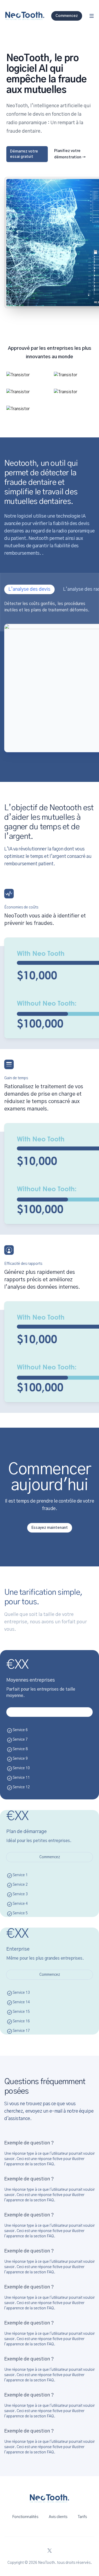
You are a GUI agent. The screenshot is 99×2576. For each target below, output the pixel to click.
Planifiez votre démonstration (70, 154)
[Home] (25, 16)
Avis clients (58, 2517)
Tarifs (82, 2517)
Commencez (50, 1857)
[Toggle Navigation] (92, 16)
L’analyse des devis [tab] (29, 589)
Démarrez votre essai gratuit (24, 154)
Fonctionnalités (25, 2517)
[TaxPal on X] (50, 2551)
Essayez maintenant (50, 1528)
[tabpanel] (49, 676)
